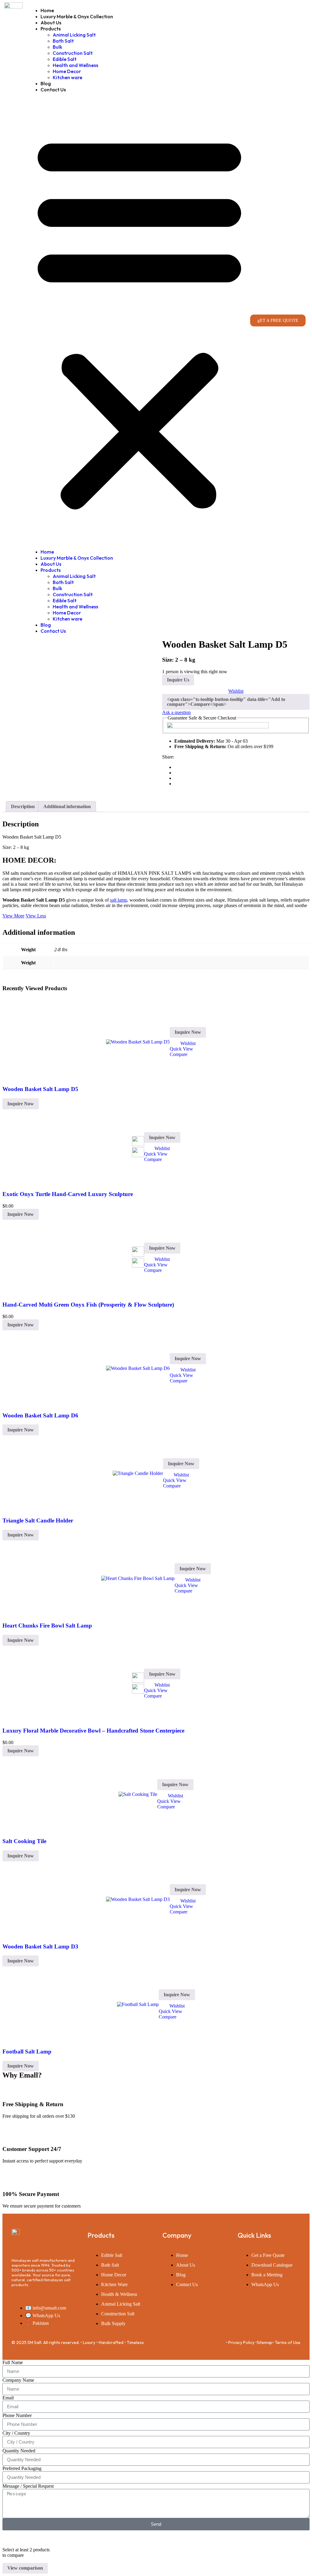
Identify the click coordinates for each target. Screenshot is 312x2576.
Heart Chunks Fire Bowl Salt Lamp (47, 1626)
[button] (139, 321)
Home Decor (67, 71)
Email (8, 2398)
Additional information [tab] (67, 806)
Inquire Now (188, 1032)
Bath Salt (63, 41)
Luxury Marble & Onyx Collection (77, 16)
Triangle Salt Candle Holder (38, 1520)
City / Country (16, 2433)
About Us (51, 23)
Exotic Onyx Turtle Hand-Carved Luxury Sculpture (68, 1194)
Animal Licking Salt (74, 35)
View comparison (25, 2568)
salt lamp (119, 900)
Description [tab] (23, 806)
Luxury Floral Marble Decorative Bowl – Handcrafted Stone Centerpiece (93, 1731)
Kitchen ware (67, 77)
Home (47, 10)
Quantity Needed (19, 2451)
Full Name (13, 2362)
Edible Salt (65, 59)
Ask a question (176, 712)
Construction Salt (73, 53)
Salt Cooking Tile (24, 1841)
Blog (46, 83)
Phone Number (17, 2415)
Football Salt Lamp (27, 2052)
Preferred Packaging (22, 2468)
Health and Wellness (75, 65)
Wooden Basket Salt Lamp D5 (40, 1089)
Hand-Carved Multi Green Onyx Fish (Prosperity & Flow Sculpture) (88, 1305)
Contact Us (53, 90)
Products (51, 29)
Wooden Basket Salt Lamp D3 (40, 1946)
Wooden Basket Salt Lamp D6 (40, 1415)
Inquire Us (178, 680)
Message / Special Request (28, 2486)
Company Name (18, 2380)
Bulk (57, 47)
